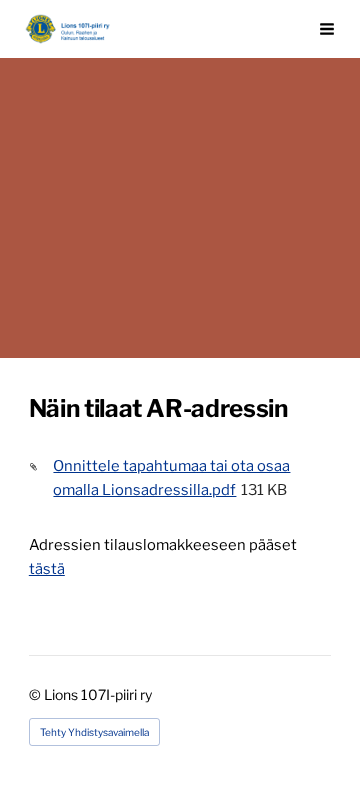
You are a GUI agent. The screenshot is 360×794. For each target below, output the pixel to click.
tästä (47, 569)
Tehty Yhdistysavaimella (94, 732)
